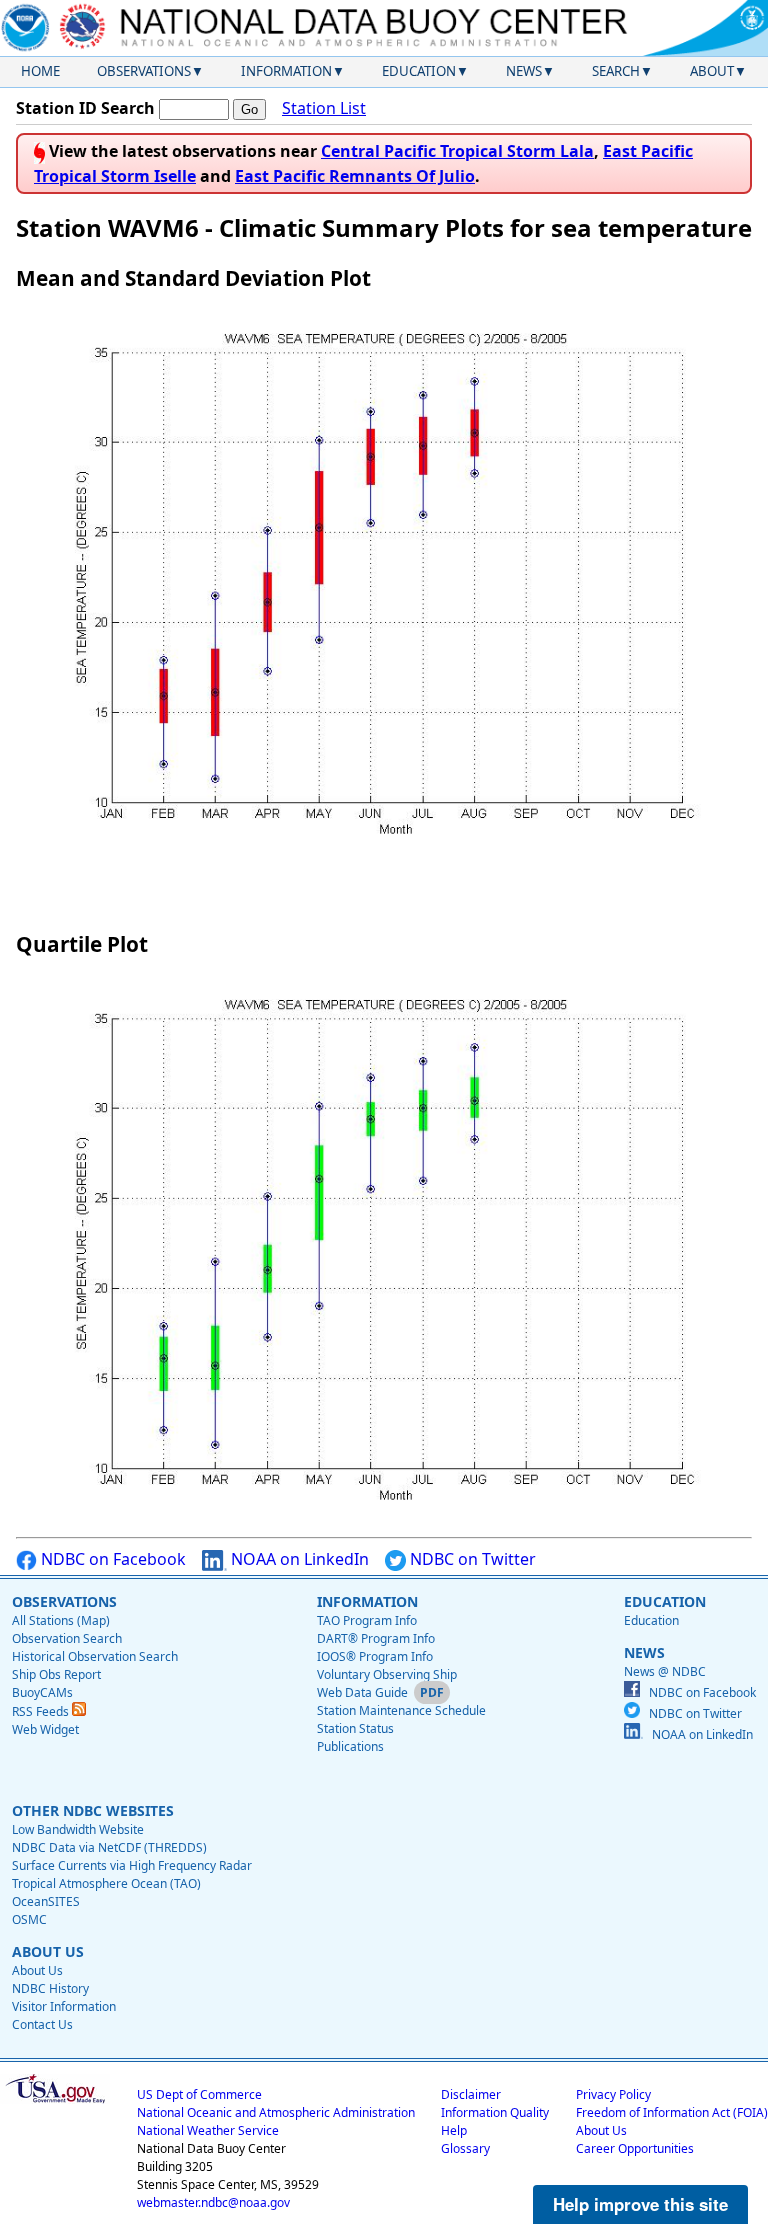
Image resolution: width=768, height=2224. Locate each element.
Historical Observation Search (95, 1656)
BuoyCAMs (42, 1692)
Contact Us (42, 2024)
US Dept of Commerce (199, 2094)
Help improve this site (640, 2204)
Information (286, 71)
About (712, 71)
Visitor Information (64, 2006)
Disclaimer (471, 2094)
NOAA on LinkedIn (298, 1559)
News (524, 71)
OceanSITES (46, 1901)
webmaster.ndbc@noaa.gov (213, 2202)
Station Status (355, 1728)
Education (419, 71)
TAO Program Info (367, 1620)
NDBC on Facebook (111, 1559)
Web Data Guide (362, 1692)
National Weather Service (208, 2130)
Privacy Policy (613, 2094)
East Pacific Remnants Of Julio (355, 176)
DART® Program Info (376, 1638)
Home (40, 71)
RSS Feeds (42, 1711)
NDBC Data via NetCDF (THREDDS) (109, 1847)
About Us (37, 1970)
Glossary (465, 2148)
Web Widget (45, 1729)
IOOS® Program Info (375, 1656)
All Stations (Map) (61, 1620)
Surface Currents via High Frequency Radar (132, 1865)
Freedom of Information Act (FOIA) (672, 2112)
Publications (350, 1746)
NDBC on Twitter (471, 1559)
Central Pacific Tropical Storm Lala (457, 151)
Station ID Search (85, 108)
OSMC (29, 1919)
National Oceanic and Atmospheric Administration (276, 2112)
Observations (144, 71)
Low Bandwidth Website (78, 1829)
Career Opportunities (635, 2148)
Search (616, 71)
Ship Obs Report (56, 1674)
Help (454, 2130)
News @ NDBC (665, 1671)
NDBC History (50, 1988)
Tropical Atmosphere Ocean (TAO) (106, 1883)
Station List (324, 108)
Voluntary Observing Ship (387, 1674)
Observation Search (67, 1638)
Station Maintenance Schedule (401, 1710)
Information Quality (495, 2112)
